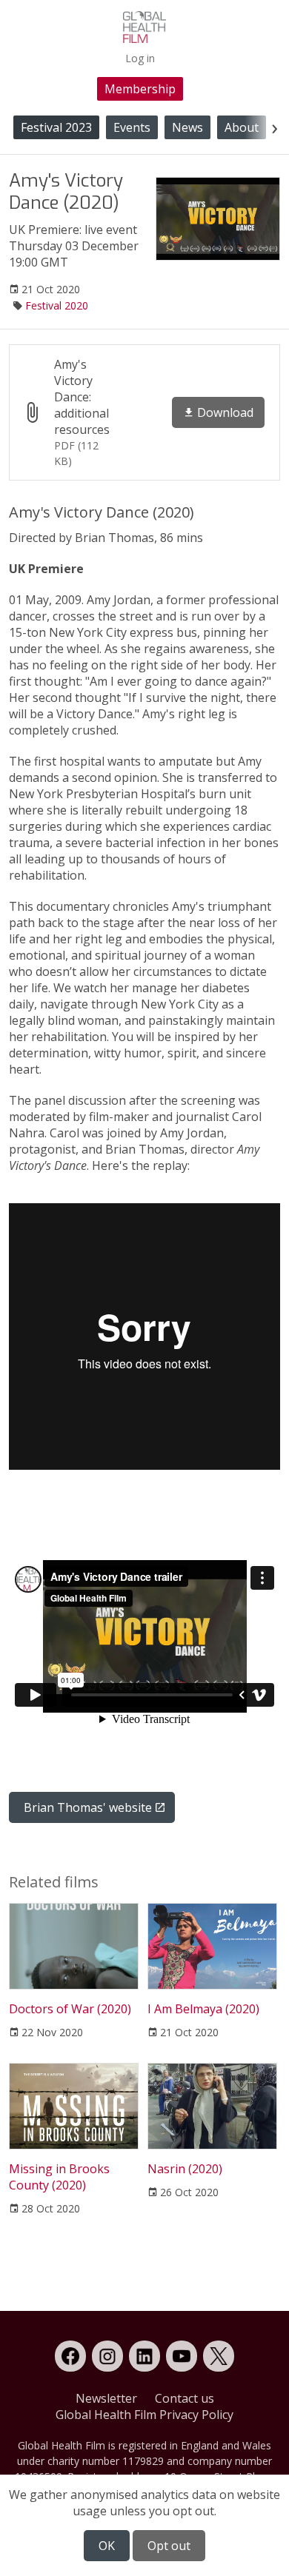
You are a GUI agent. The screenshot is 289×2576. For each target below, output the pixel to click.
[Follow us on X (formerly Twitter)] (219, 2356)
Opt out (169, 2546)
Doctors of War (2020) (70, 2009)
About (242, 127)
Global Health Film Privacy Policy (144, 2415)
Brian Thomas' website (88, 1807)
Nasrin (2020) (185, 2169)
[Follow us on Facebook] (70, 2356)
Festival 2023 (56, 127)
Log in (140, 58)
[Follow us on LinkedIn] (144, 2356)
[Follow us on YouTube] (182, 2356)
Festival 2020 (57, 305)
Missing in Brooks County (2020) (59, 2177)
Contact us (185, 2398)
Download (225, 412)
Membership (140, 89)
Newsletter (106, 2398)
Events (132, 127)
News (187, 127)
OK (107, 2546)
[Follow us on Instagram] (107, 2356)
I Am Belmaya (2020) (203, 2009)
